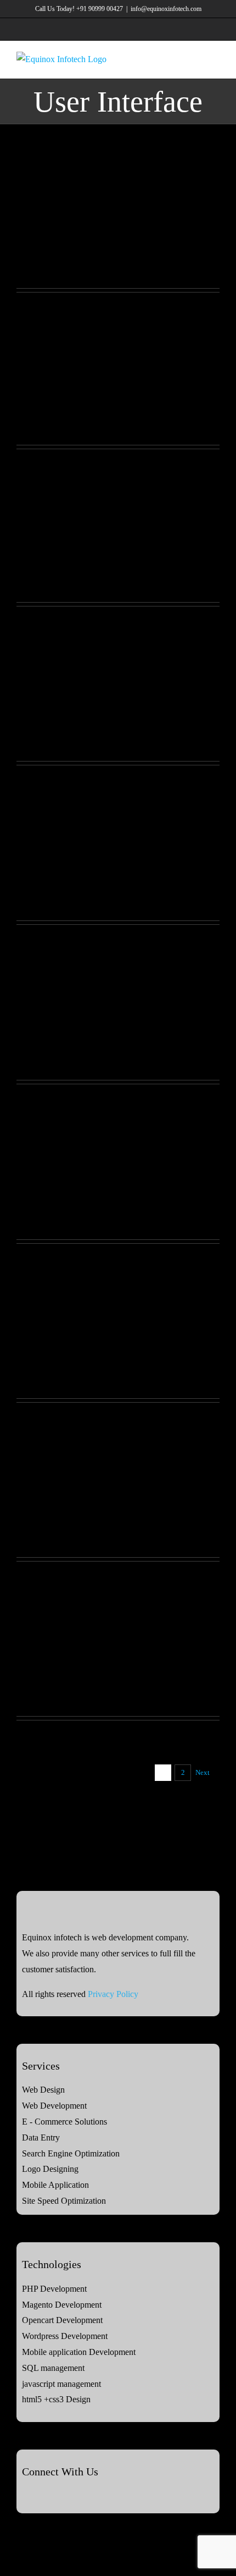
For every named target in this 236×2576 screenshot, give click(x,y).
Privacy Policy (113, 1994)
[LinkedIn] (55, 2496)
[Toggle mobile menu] (215, 59)
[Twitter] (40, 2496)
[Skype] (70, 2496)
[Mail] (99, 2496)
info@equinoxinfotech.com (166, 9)
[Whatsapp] (85, 2496)
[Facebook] (25, 2496)
